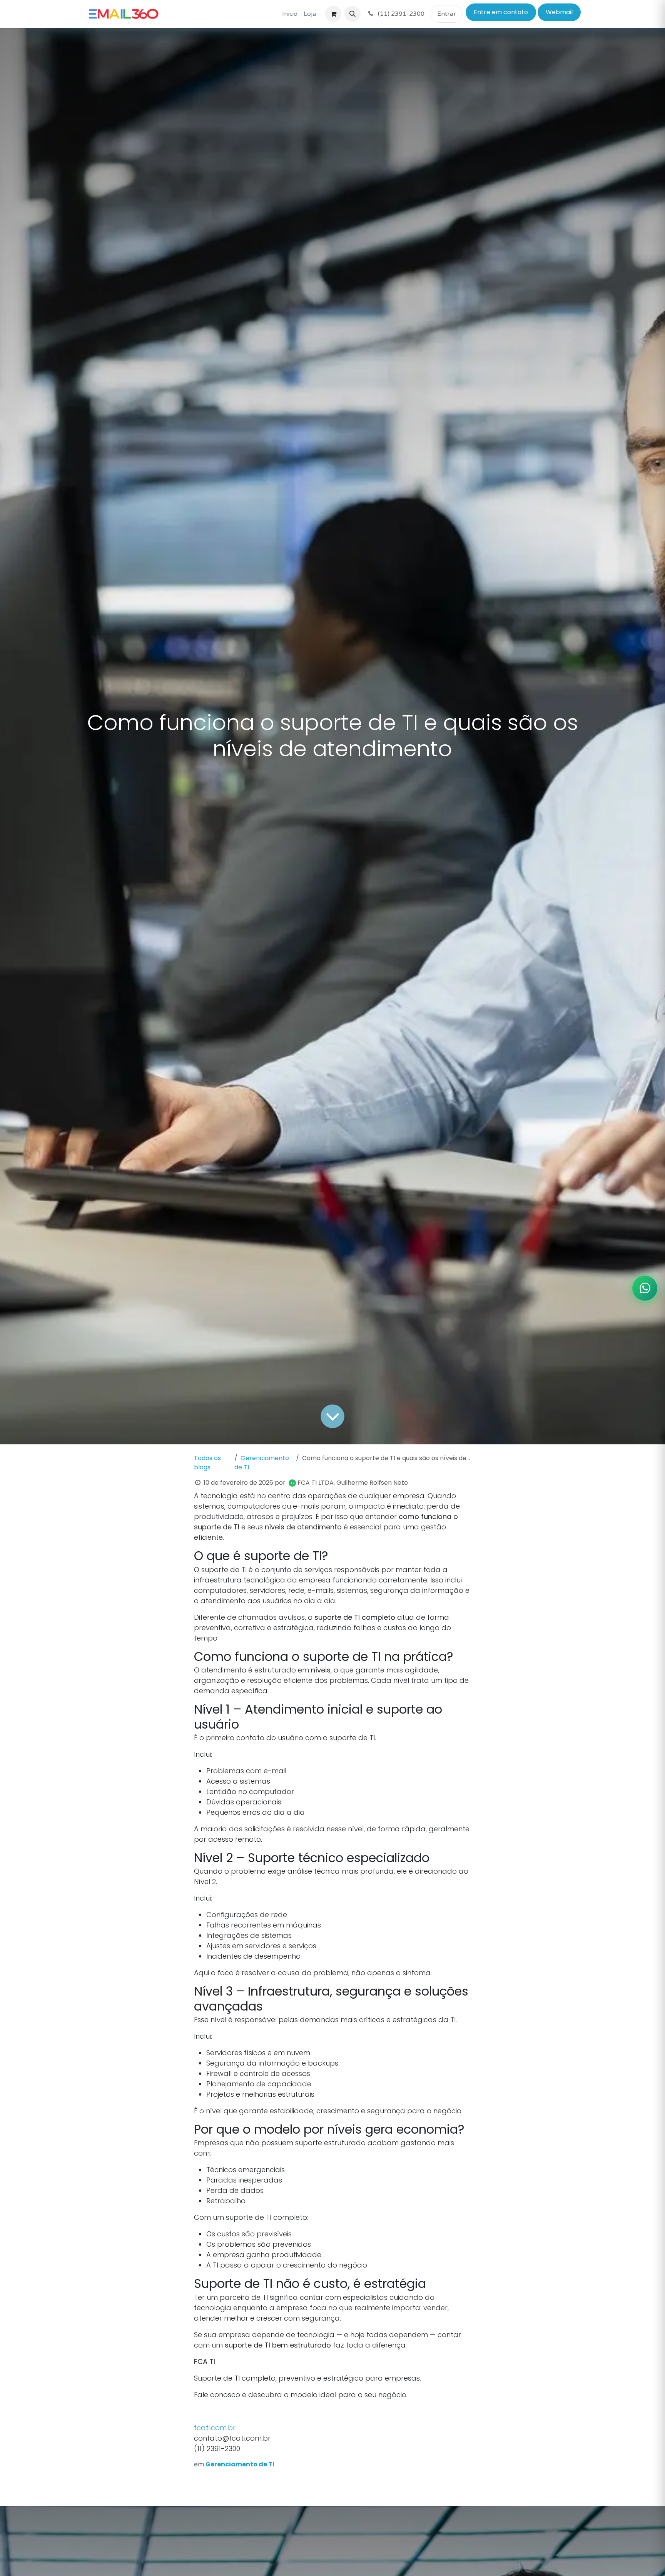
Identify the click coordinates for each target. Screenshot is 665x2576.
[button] (353, 14)
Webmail (559, 12)
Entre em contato (501, 12)
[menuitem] (290, 14)
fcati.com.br (215, 2428)
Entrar (447, 14)
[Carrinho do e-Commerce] (333, 14)
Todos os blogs (207, 1463)
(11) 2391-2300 (400, 14)
